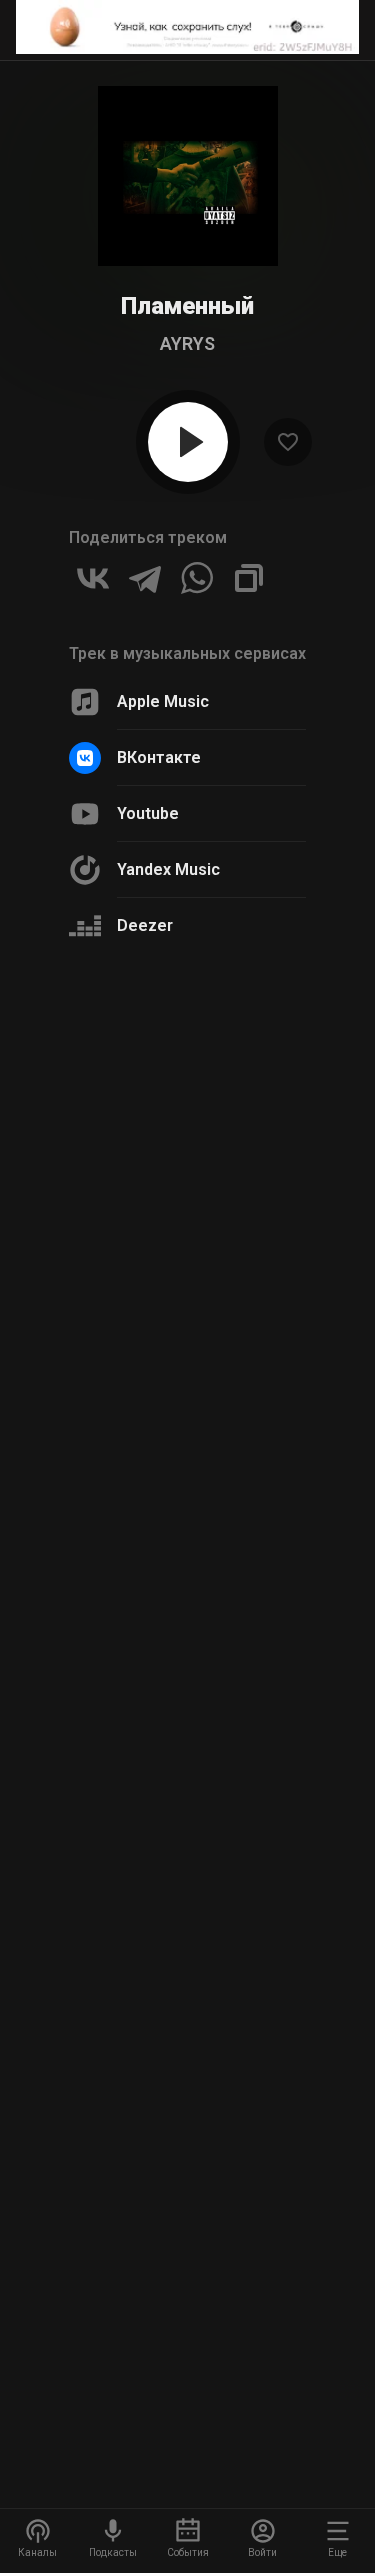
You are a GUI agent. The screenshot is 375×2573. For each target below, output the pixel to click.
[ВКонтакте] (93, 578)
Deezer (145, 925)
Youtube (148, 813)
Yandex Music (168, 869)
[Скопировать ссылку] (249, 578)
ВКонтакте (159, 757)
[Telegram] (145, 578)
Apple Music (163, 701)
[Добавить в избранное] (288, 442)
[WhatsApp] (197, 578)
